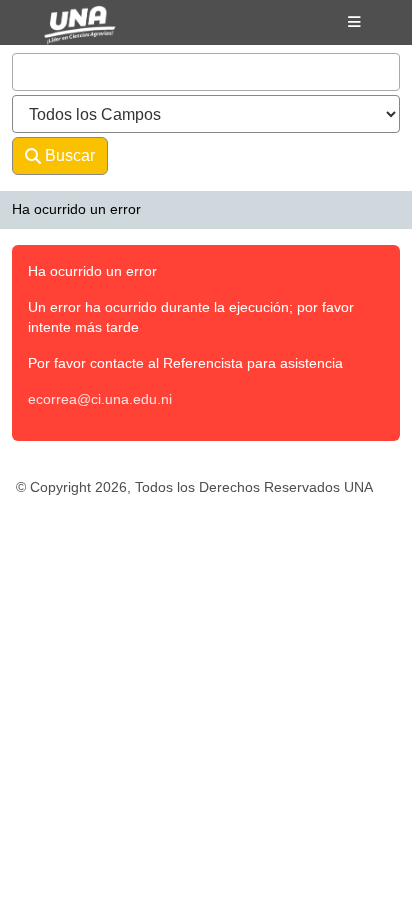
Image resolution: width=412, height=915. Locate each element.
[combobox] (206, 72)
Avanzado (161, 155)
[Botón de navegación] (354, 22)
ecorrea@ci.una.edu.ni (100, 399)
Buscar (68, 155)
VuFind (61, 33)
